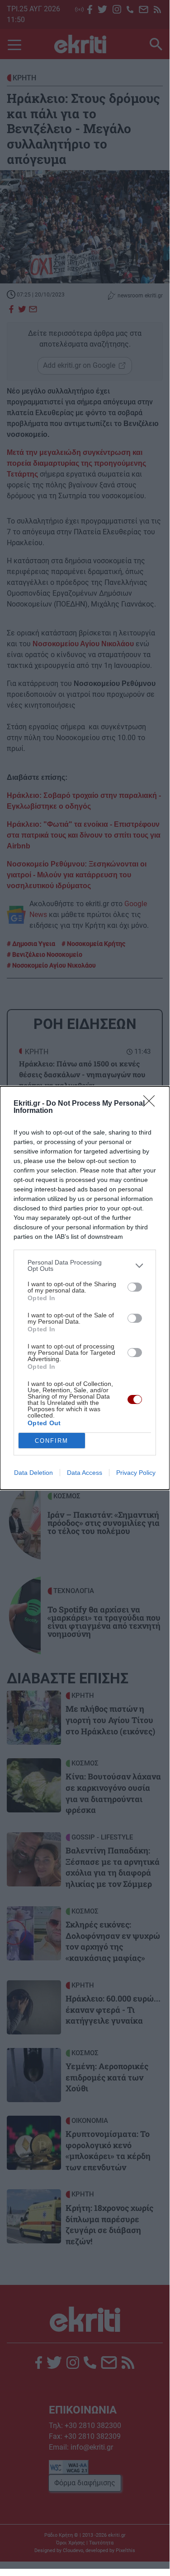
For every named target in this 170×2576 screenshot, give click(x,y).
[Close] (152, 1104)
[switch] (135, 1287)
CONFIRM (52, 1441)
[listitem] (85, 1265)
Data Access (85, 1473)
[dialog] (85, 1288)
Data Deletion (33, 1473)
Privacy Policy (136, 1473)
